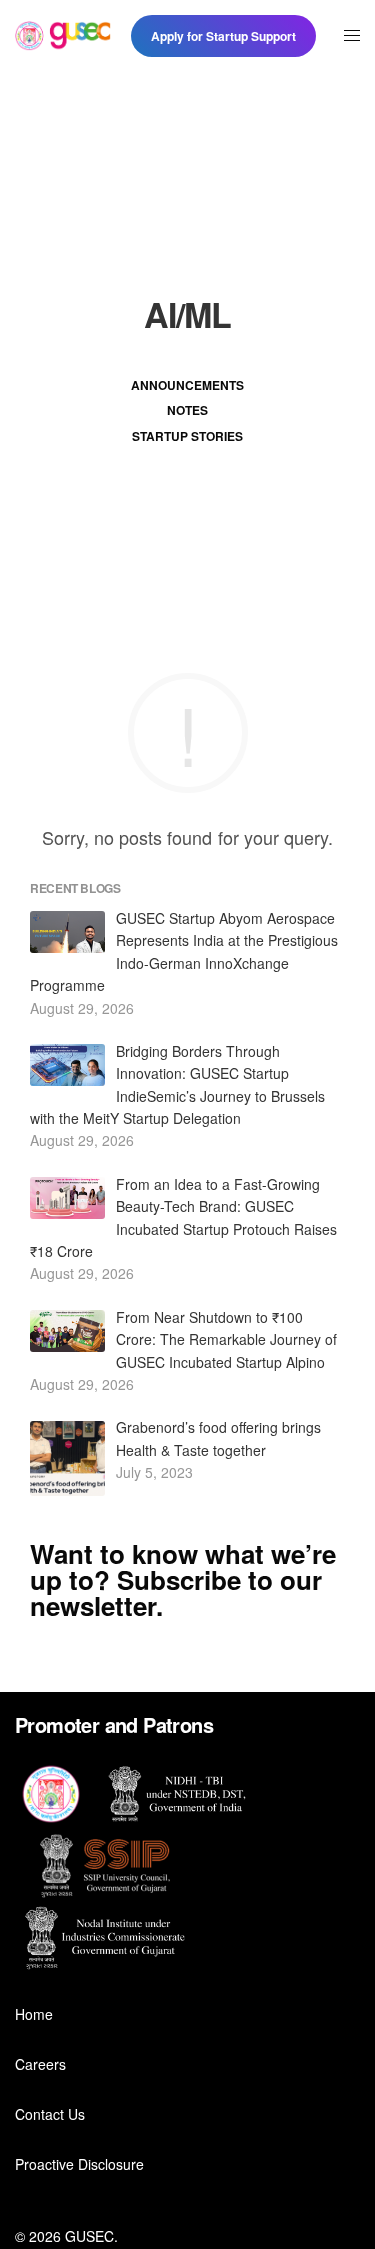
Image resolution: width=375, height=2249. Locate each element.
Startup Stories (187, 436)
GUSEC (89, 2236)
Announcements (187, 385)
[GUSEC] (63, 35)
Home (34, 2014)
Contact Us (50, 2114)
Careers (40, 2064)
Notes (187, 410)
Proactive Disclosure (79, 2164)
